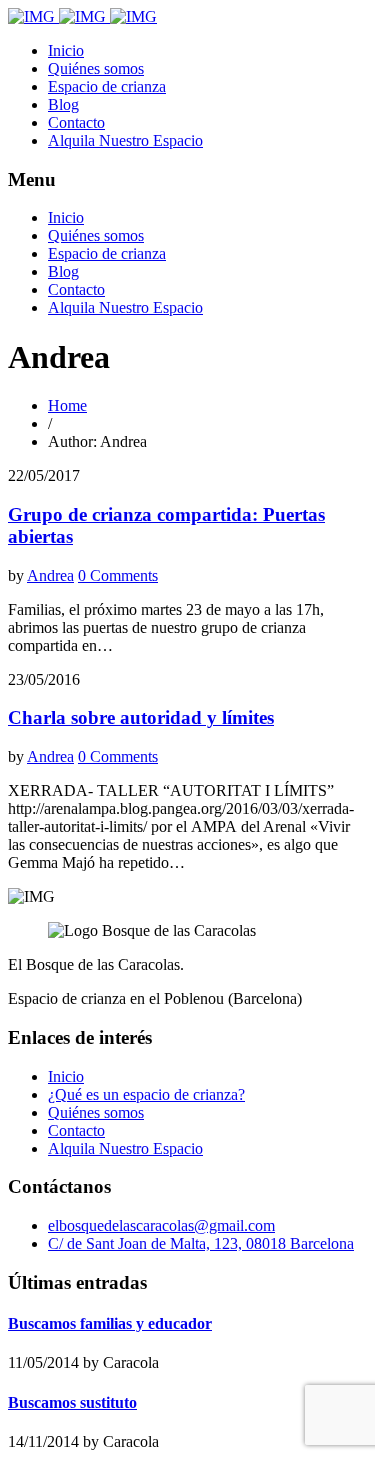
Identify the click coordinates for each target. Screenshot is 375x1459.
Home (67, 405)
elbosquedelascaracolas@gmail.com (161, 1225)
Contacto (76, 122)
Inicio (66, 50)
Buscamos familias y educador (110, 1323)
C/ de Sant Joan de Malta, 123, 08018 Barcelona (201, 1243)
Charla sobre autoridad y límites (141, 717)
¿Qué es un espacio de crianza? (146, 1094)
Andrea (50, 575)
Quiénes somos (96, 68)
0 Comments (118, 575)
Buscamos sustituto (72, 1402)
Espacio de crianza (107, 86)
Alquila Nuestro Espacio (125, 140)
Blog (63, 104)
